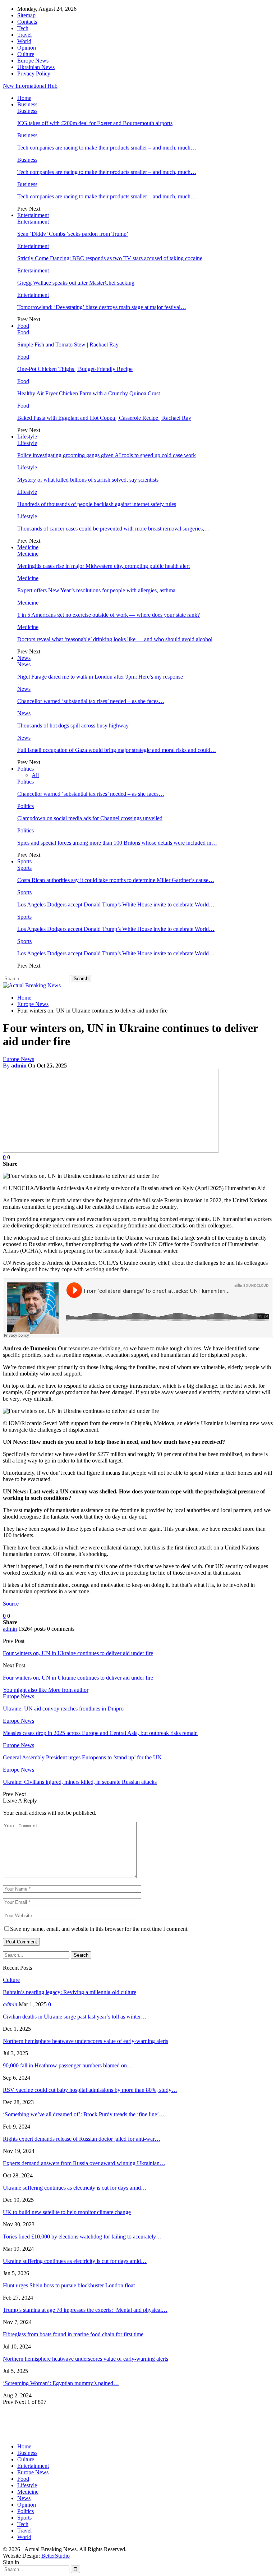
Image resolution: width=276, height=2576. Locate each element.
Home (24, 98)
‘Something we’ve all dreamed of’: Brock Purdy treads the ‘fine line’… (84, 2114)
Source (11, 1604)
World (24, 41)
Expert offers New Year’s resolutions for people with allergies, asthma (96, 590)
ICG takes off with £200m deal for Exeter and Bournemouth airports (95, 123)
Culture (26, 54)
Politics (26, 769)
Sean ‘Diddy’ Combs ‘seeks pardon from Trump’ (73, 234)
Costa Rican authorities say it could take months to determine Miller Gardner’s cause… (116, 880)
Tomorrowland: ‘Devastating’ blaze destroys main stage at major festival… (102, 307)
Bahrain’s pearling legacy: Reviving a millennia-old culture (70, 1992)
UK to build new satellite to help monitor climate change (67, 2212)
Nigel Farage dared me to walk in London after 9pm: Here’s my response (100, 677)
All (35, 775)
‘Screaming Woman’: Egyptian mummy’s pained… (61, 2383)
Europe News (33, 61)
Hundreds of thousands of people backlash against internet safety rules (97, 504)
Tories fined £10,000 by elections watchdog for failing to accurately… (82, 2237)
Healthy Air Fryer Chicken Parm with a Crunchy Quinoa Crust (89, 393)
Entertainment (33, 215)
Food (23, 326)
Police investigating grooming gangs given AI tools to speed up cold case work (107, 455)
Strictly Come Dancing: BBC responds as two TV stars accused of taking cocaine (110, 258)
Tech (23, 28)
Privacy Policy (34, 74)
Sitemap (26, 15)
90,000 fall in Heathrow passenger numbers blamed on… (68, 2065)
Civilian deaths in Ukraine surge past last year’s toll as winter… (75, 2017)
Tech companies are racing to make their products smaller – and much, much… (107, 148)
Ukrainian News (36, 67)
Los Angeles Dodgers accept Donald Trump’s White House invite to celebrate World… (116, 904)
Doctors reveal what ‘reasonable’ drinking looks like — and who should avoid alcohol (115, 639)
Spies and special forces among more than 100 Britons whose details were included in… (117, 843)
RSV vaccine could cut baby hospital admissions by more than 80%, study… (90, 2090)
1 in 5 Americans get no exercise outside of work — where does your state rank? (109, 615)
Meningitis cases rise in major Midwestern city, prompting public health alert (103, 566)
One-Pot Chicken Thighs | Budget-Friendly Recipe (75, 369)
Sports (24, 861)
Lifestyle (27, 437)
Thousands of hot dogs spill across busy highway (73, 725)
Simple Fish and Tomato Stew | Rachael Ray (68, 345)
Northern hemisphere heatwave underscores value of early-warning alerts (86, 2041)
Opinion (27, 48)
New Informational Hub (30, 86)
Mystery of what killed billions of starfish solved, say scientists (88, 480)
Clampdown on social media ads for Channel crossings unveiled (90, 818)
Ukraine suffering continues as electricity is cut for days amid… (75, 2188)
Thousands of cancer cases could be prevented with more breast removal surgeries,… (114, 529)
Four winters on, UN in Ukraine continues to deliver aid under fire (78, 1653)
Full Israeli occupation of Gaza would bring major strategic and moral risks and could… (117, 750)
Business (27, 104)
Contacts (27, 22)
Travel (24, 35)
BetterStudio (56, 2556)
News (24, 658)
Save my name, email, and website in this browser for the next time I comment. (99, 1929)
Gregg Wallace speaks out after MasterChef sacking (76, 283)
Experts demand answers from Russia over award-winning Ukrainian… (84, 2163)
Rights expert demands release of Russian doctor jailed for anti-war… (82, 2139)
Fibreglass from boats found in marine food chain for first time (73, 2334)
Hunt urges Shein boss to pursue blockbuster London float (69, 2285)
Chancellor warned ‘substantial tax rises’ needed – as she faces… (91, 701)
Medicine (28, 547)
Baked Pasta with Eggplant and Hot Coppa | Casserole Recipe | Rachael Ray (104, 418)
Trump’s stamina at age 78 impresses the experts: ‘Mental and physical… (85, 2310)
